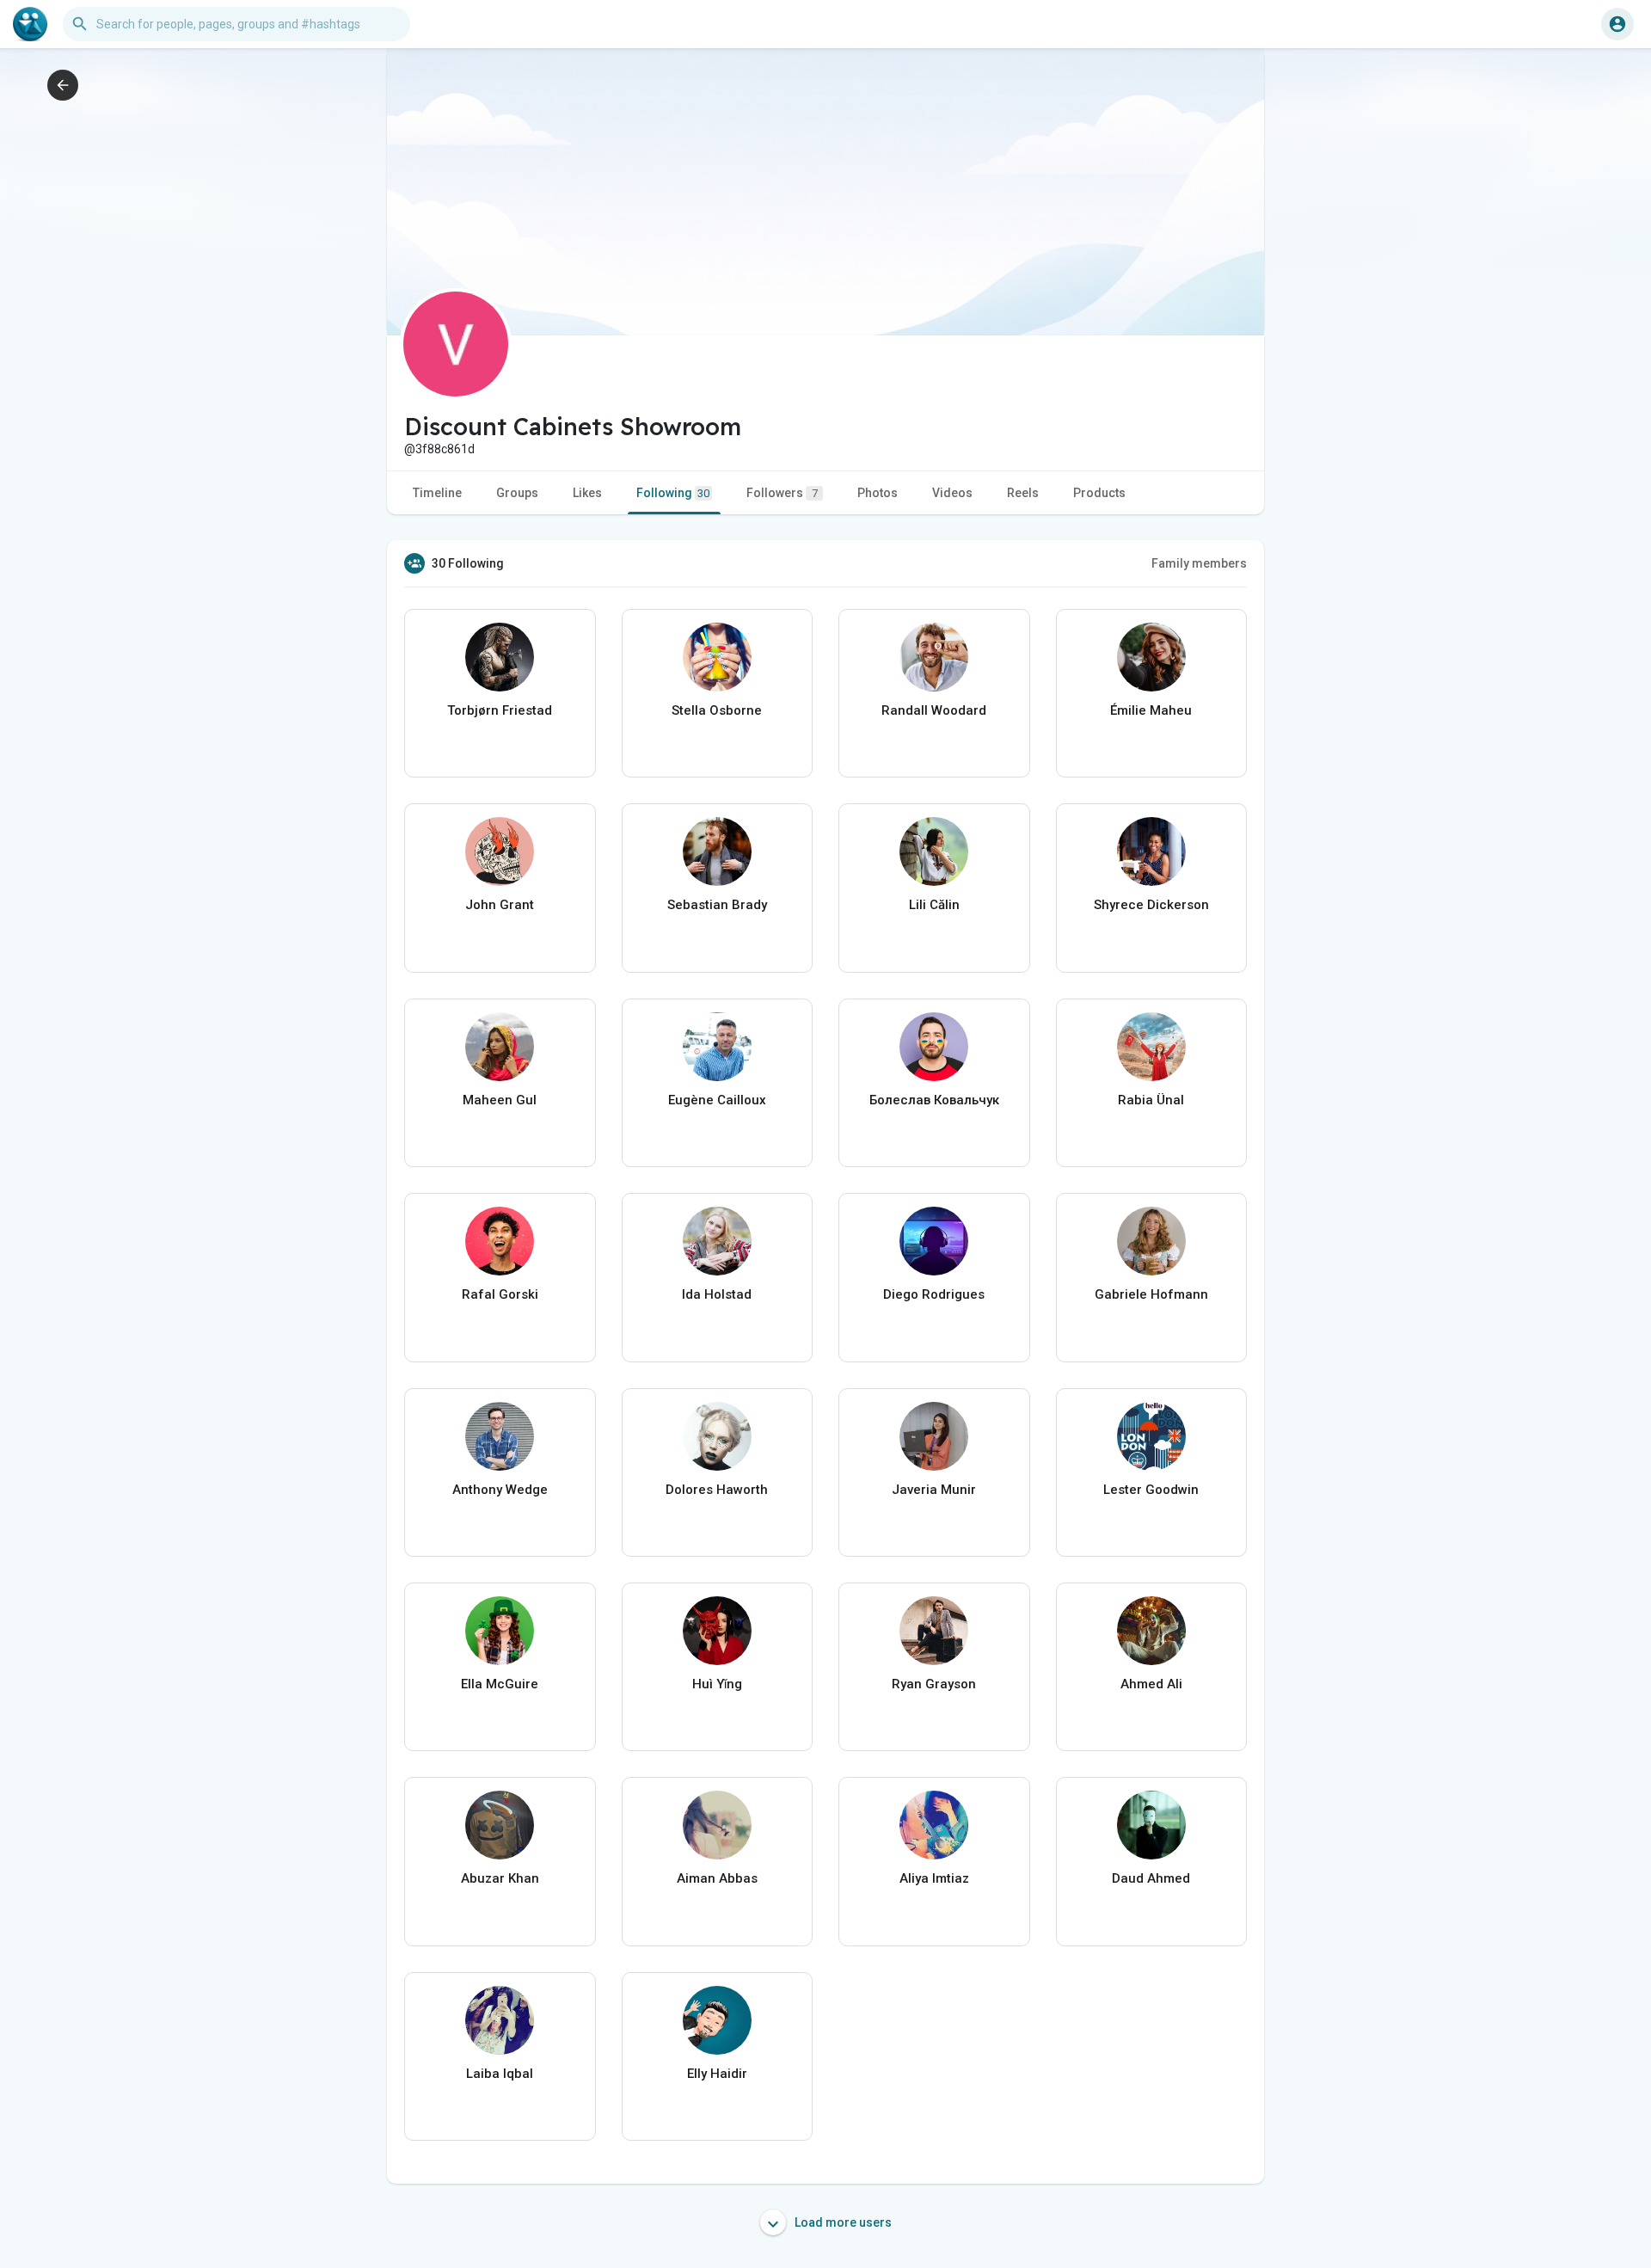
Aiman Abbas (717, 1878)
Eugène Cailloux (717, 1100)
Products (1099, 493)
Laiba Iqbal (500, 2074)
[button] (1617, 24)
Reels (1023, 493)
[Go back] (63, 85)
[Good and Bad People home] (30, 24)
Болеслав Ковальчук (934, 1100)
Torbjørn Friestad (500, 710)
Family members (1199, 563)
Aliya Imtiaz (934, 1878)
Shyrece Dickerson (1151, 905)
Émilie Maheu (1151, 710)
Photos (878, 493)
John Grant (500, 905)
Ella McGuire (500, 1684)
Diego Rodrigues (934, 1294)
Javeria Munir (934, 1490)
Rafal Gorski (500, 1294)
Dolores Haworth (717, 1490)
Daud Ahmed (1151, 1878)
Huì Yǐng (717, 1684)
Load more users (842, 2222)
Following (673, 493)
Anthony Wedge (500, 1490)
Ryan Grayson (934, 1684)
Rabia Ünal (1151, 1100)
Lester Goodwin (1151, 1490)
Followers (782, 493)
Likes (587, 493)
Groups (517, 493)
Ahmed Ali (1151, 1684)
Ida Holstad (717, 1294)
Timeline (437, 493)
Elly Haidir (717, 2074)
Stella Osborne (717, 710)
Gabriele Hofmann (1151, 1294)
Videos (952, 493)
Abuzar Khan (500, 1878)
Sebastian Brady (717, 905)
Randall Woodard (934, 710)
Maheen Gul (500, 1100)
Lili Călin (934, 905)
